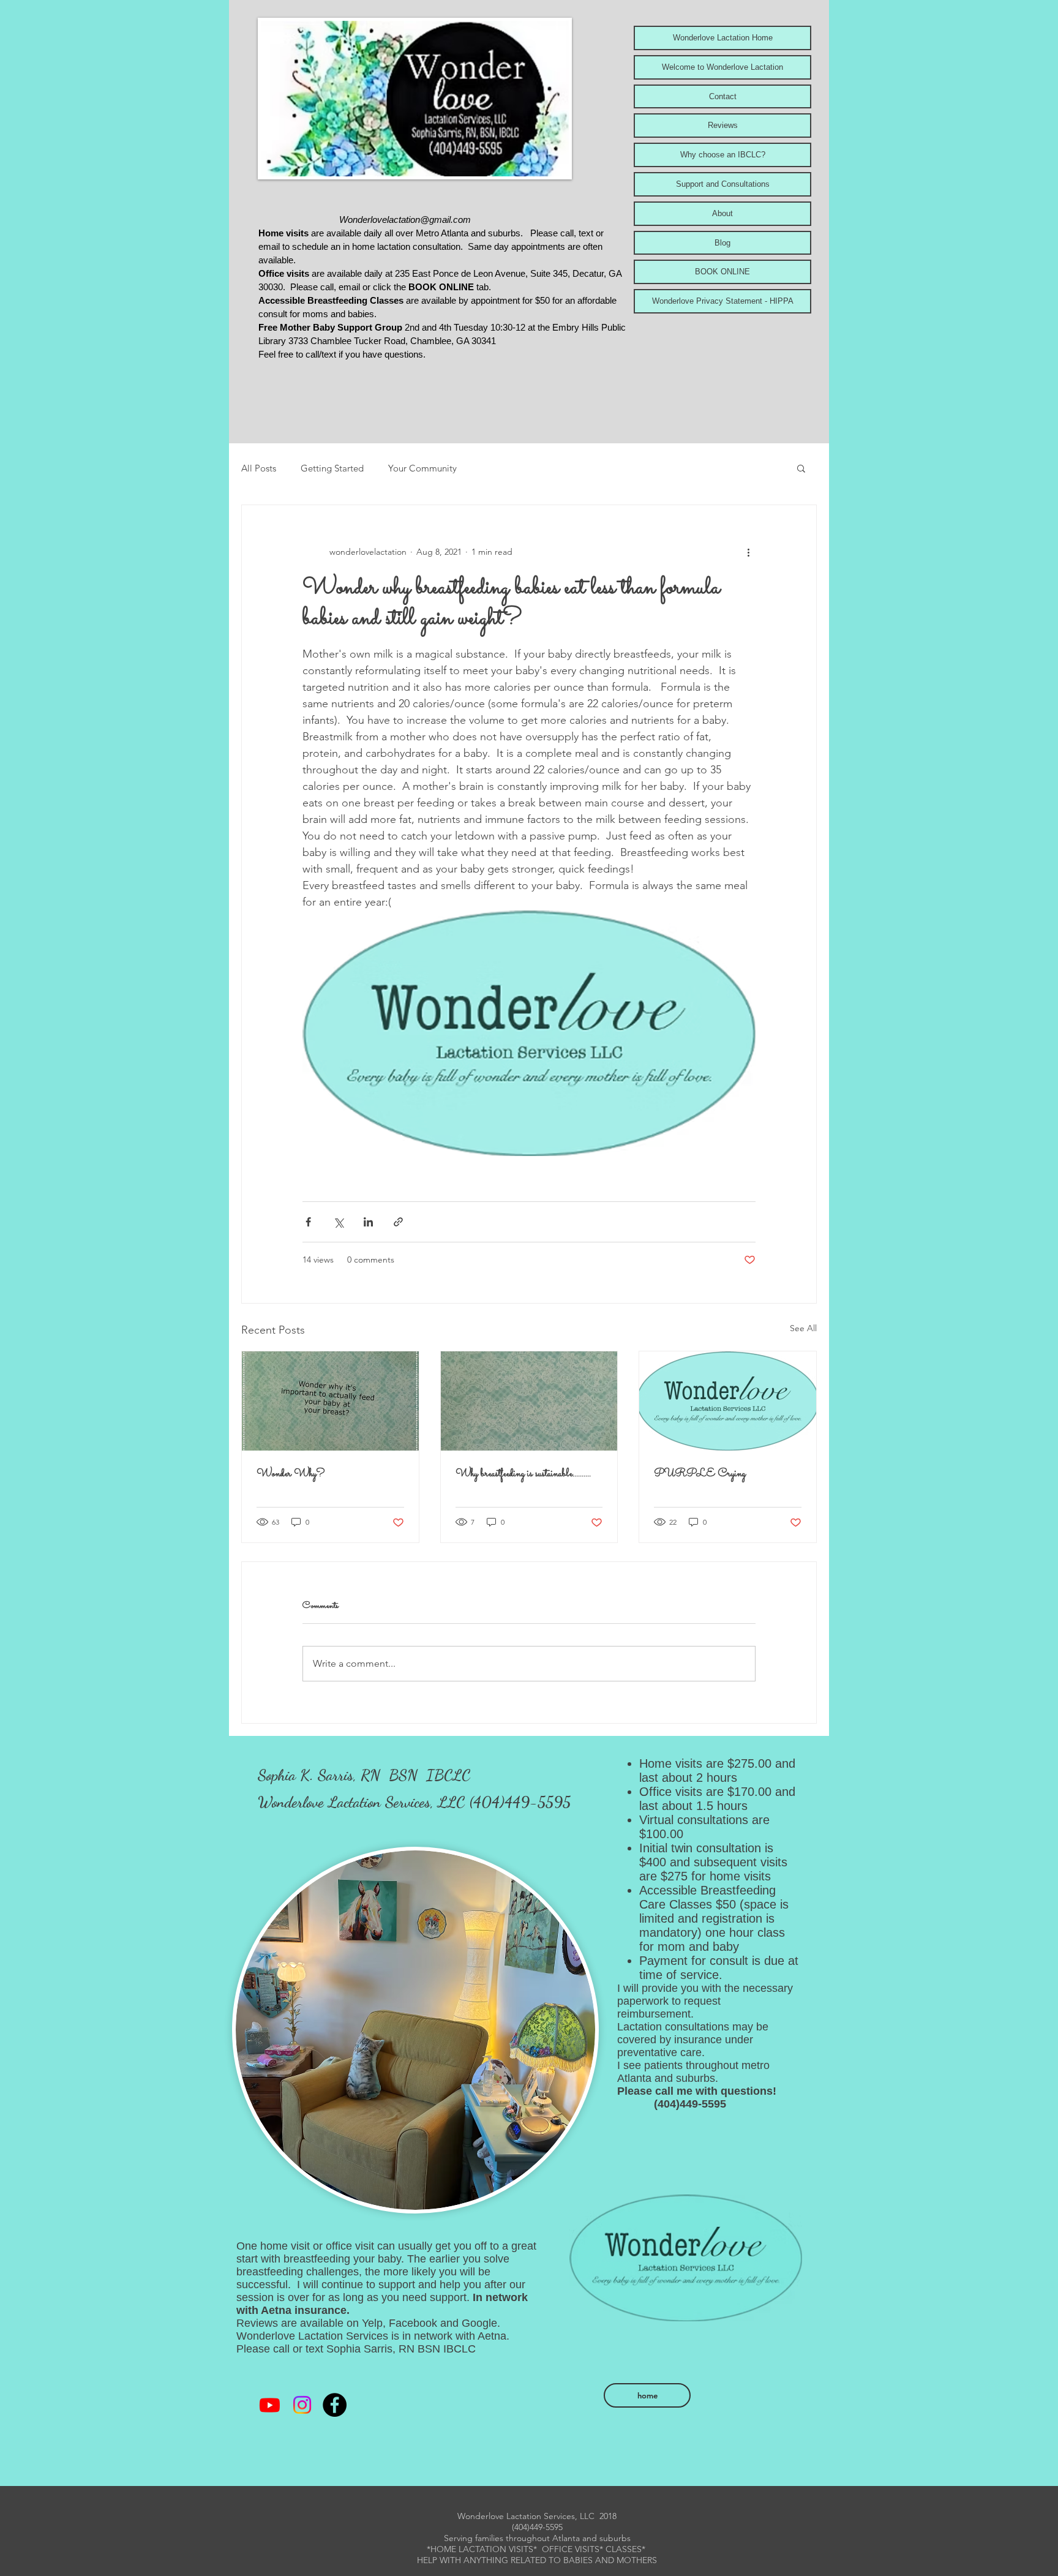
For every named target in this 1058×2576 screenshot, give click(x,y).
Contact (723, 96)
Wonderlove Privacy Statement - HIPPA (723, 301)
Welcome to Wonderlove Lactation (722, 67)
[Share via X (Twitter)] (338, 1222)
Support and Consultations (723, 184)
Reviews (723, 125)
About (722, 213)
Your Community (422, 468)
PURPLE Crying (700, 1474)
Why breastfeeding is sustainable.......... (523, 1474)
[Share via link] (398, 1222)
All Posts (259, 468)
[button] (801, 468)
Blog (722, 243)
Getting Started (332, 468)
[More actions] (748, 552)
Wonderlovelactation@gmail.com (405, 220)
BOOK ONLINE (722, 272)
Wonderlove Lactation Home (723, 38)
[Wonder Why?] (330, 1401)
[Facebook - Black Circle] (335, 2405)
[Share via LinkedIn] (368, 1222)
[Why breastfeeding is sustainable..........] (529, 1401)
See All (803, 1328)
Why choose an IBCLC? (723, 155)
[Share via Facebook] (308, 1222)
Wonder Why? (291, 1474)
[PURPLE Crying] (728, 1401)
